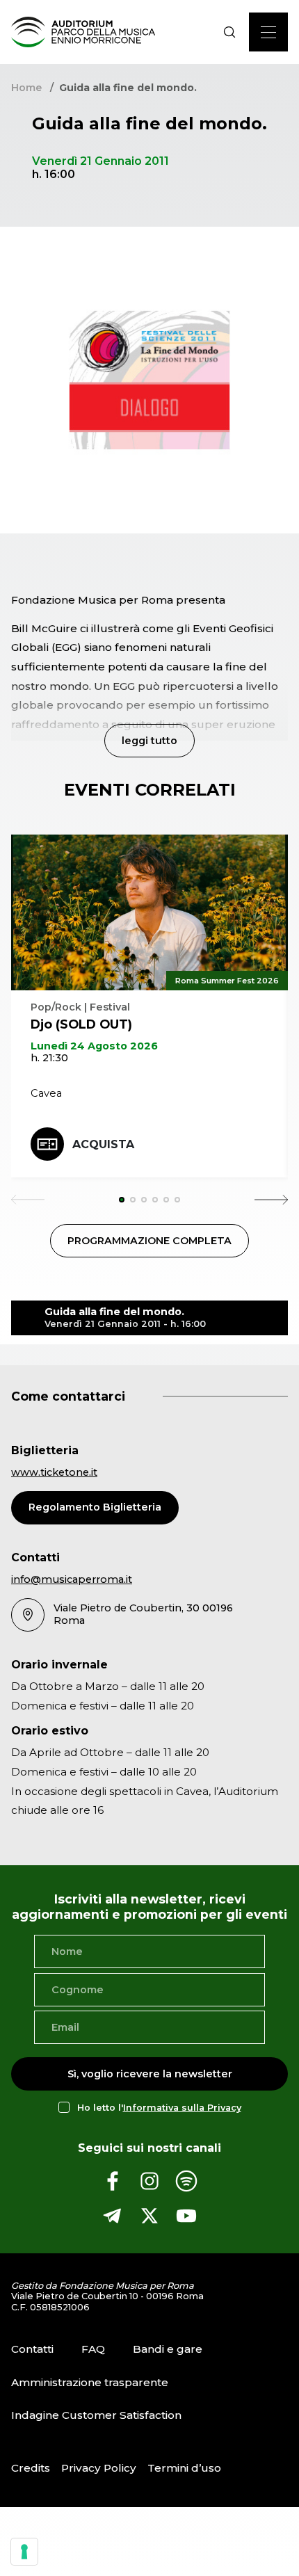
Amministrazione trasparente (90, 2382)
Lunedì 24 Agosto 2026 (94, 1046)
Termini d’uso (184, 2468)
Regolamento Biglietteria (95, 1507)
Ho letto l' (159, 2108)
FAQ (93, 2349)
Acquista (103, 1144)
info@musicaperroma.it (72, 1579)
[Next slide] (271, 1200)
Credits (31, 2468)
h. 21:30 (49, 1058)
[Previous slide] (28, 1200)
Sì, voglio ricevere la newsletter (150, 2074)
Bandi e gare (168, 2349)
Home (26, 88)
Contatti (32, 2349)
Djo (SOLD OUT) (81, 1024)
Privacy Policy (99, 2468)
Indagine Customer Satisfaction (96, 2415)
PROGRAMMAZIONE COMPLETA (149, 1241)
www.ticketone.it (54, 1472)
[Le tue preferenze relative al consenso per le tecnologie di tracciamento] (24, 2552)
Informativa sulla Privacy (182, 2108)
